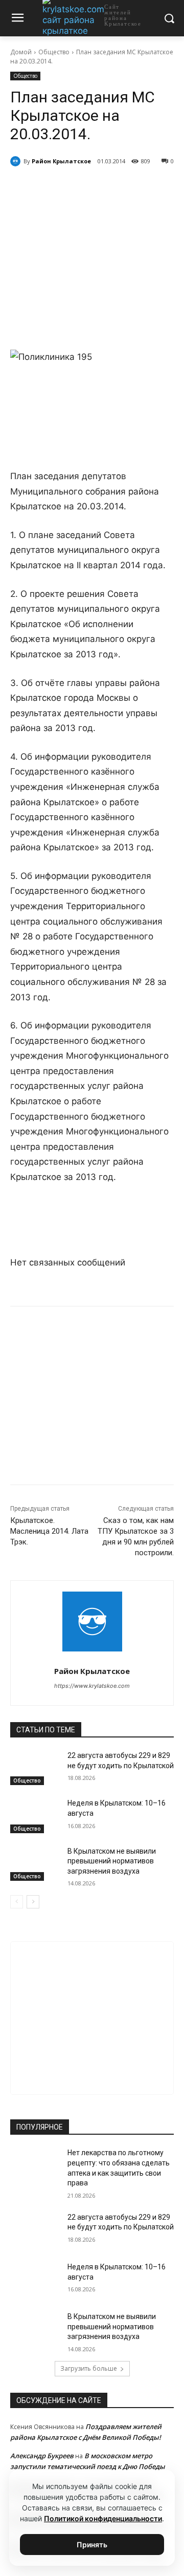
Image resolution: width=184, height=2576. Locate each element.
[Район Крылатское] (17, 161)
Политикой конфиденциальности (103, 2518)
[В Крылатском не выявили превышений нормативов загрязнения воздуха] (35, 1864)
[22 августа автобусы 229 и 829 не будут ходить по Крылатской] (35, 1768)
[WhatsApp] (100, 187)
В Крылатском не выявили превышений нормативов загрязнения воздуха (112, 1861)
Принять (92, 2545)
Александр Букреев (42, 2456)
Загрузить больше (89, 2368)
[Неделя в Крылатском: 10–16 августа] (35, 1816)
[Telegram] (76, 187)
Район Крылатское (61, 161)
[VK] (53, 187)
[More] (147, 187)
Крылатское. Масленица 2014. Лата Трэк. (49, 1531)
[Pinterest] (123, 187)
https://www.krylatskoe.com (92, 1686)
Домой (21, 52)
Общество (54, 52)
